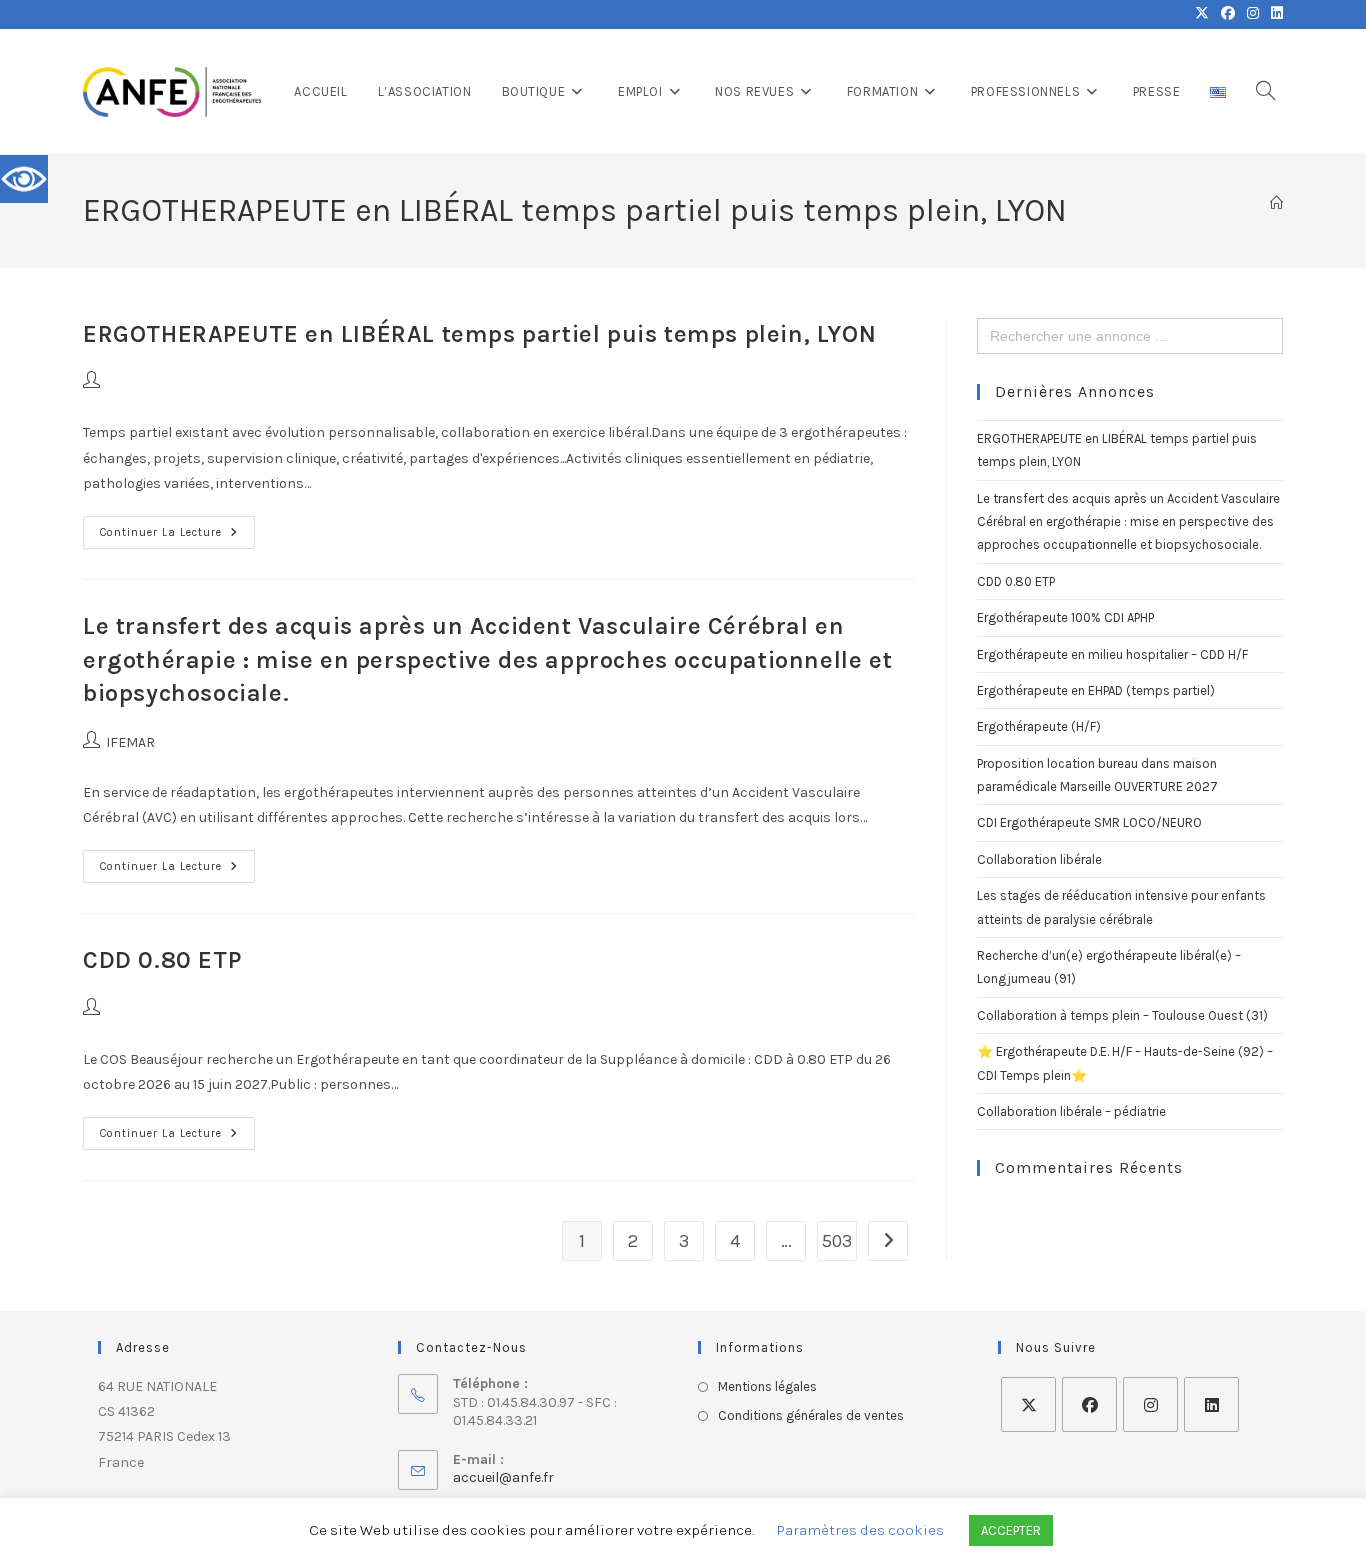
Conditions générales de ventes (811, 1415)
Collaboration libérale (1039, 859)
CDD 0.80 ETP (162, 960)
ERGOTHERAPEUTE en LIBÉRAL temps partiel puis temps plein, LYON (479, 334)
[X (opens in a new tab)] (1202, 14)
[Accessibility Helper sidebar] (24, 179)
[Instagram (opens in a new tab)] (1253, 14)
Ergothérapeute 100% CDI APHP (1065, 617)
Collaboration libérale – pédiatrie (1071, 1111)
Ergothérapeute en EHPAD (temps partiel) (1096, 690)
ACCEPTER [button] (1011, 1530)
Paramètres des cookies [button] (860, 1530)
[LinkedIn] (1211, 1404)
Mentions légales (767, 1386)
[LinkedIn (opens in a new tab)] (1274, 14)
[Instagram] (1150, 1404)
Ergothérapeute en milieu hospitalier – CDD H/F (1112, 654)
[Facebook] (1089, 1404)
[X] (1028, 1404)
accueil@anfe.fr (503, 1477)
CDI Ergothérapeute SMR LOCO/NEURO (1089, 822)
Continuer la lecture (177, 527)
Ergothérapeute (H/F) (1039, 726)
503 (837, 1241)
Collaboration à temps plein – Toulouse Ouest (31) (1122, 1015)
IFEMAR (130, 742)
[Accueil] (1276, 203)
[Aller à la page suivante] (888, 1241)
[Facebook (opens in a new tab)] (1228, 14)
